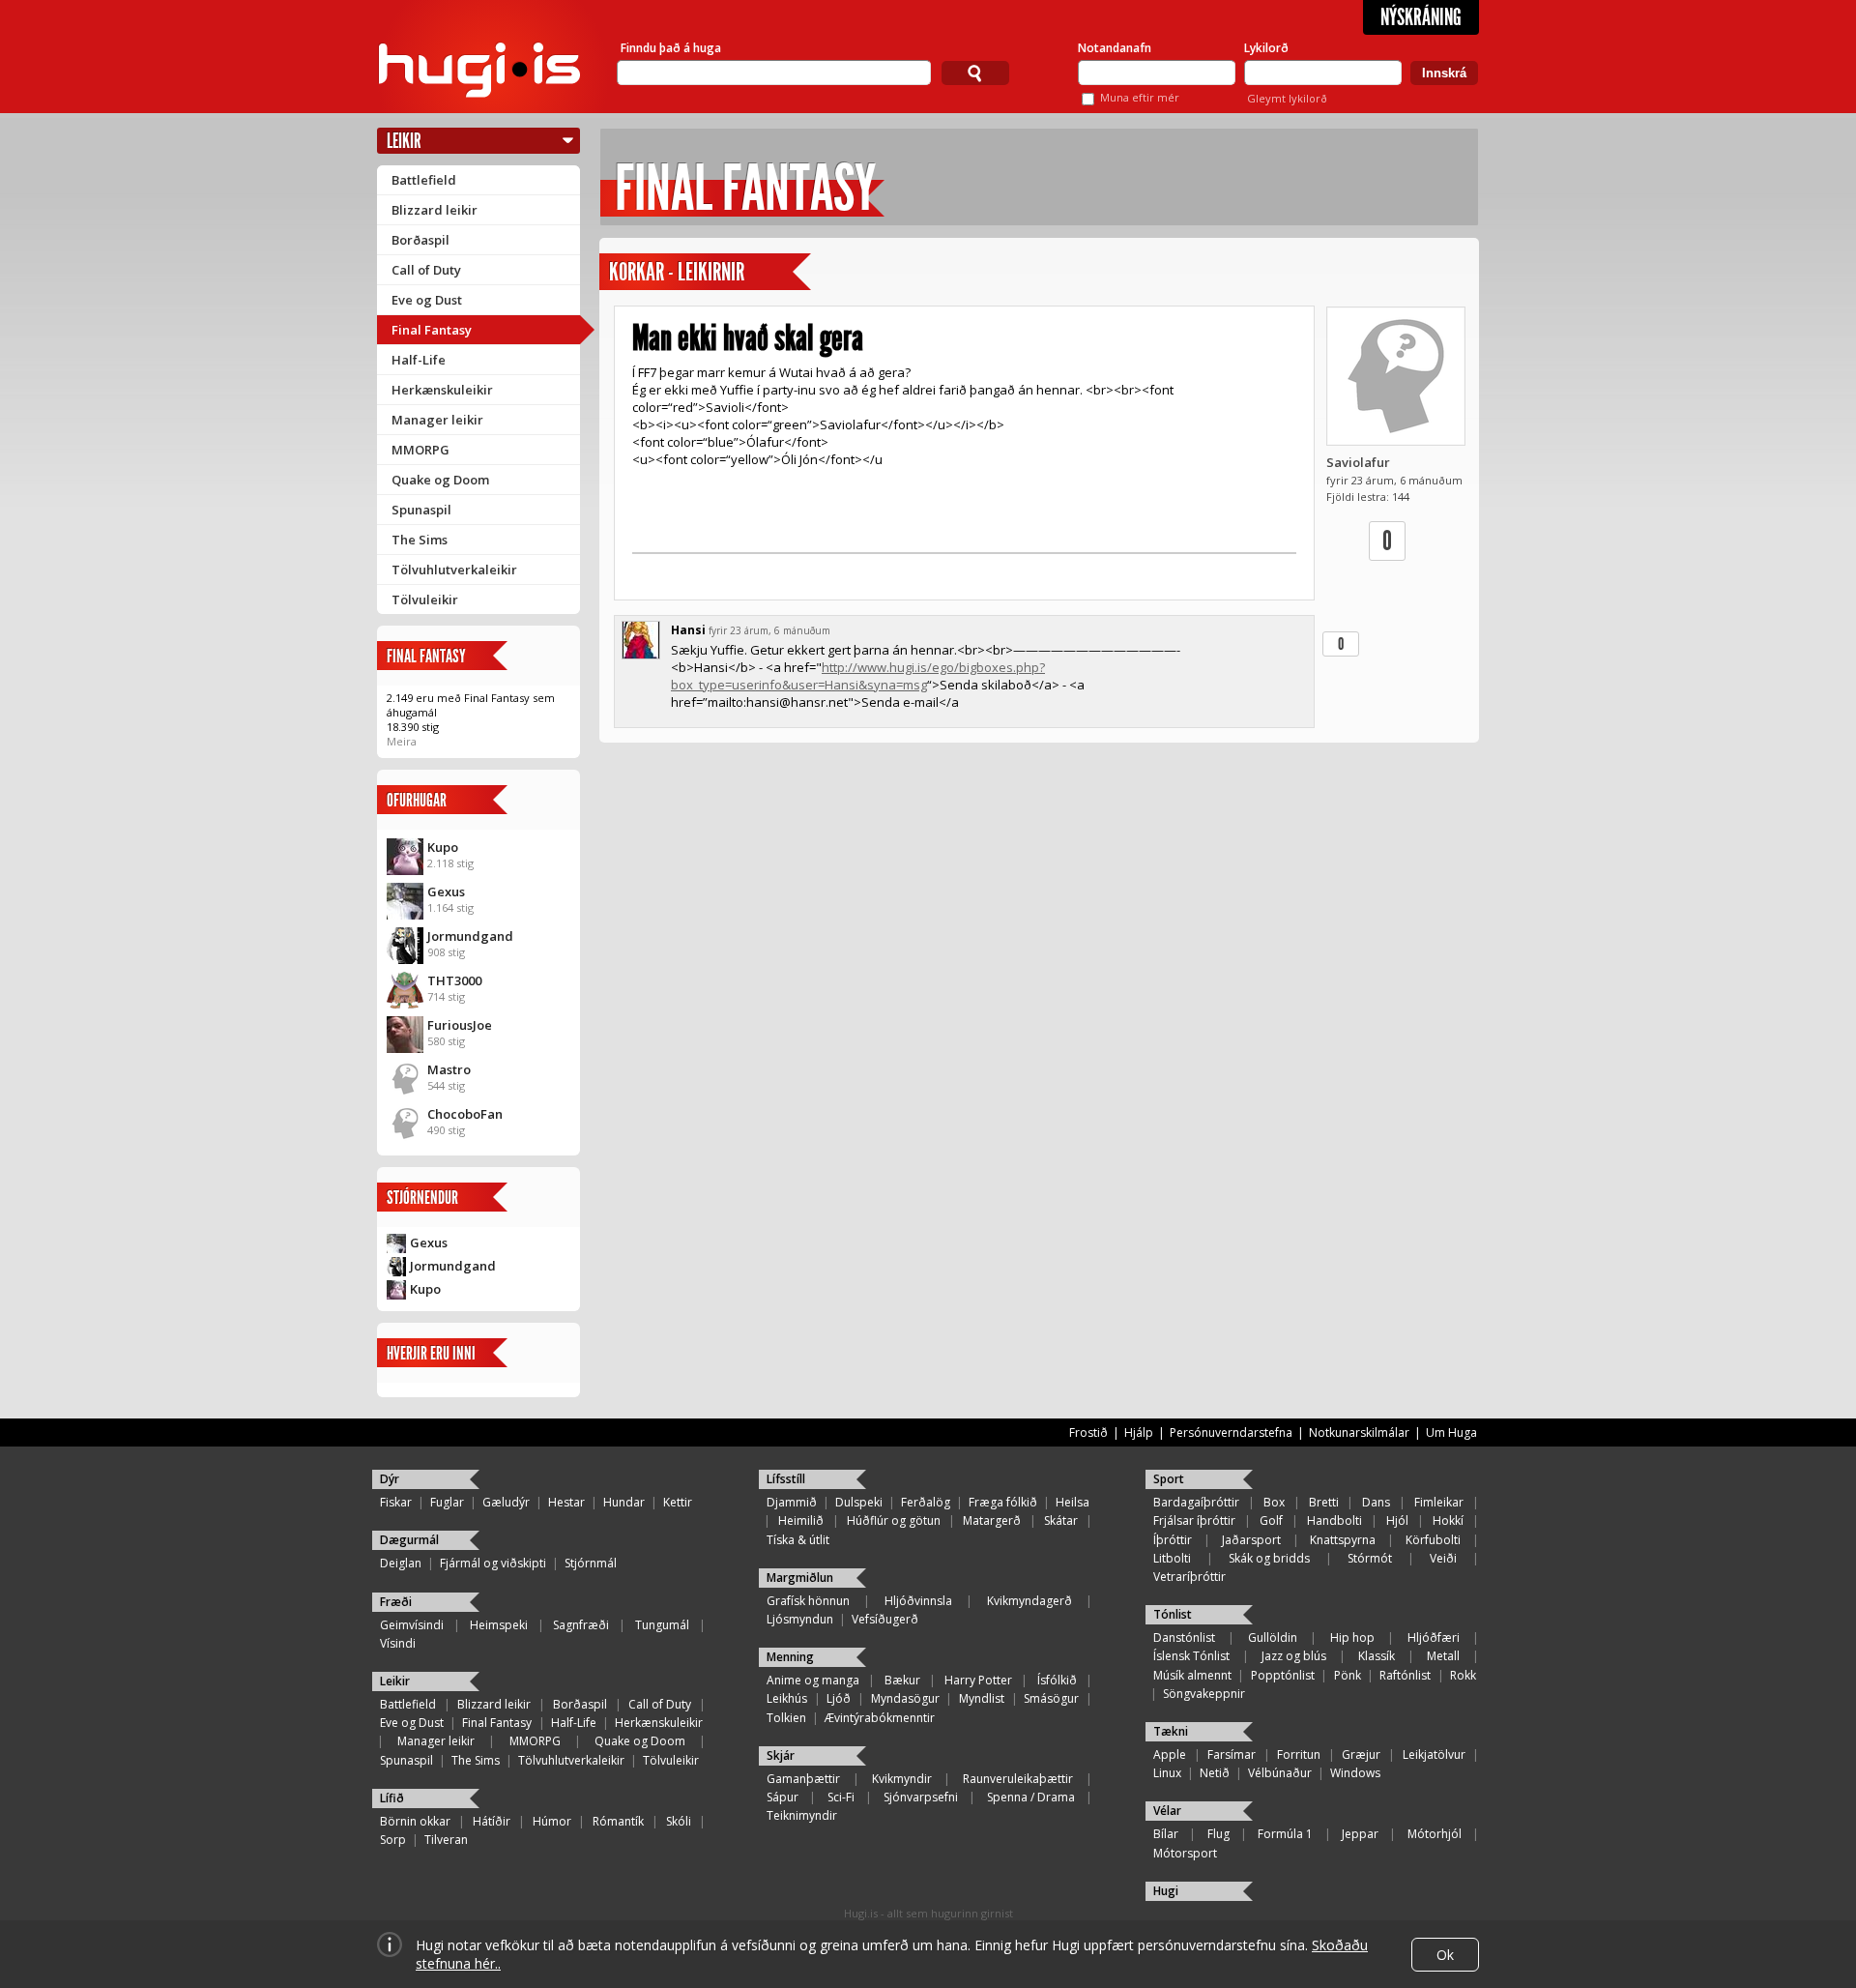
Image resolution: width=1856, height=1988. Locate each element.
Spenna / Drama (1031, 1797)
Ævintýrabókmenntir (880, 1718)
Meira (402, 741)
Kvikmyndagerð (1029, 1601)
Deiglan (401, 1563)
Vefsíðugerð (885, 1619)
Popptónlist (1283, 1675)
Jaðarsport (1251, 1540)
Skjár (781, 1755)
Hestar (566, 1502)
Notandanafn (1115, 48)
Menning (790, 1657)
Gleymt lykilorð (1287, 98)
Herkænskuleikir (442, 390)
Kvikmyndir (902, 1779)
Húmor (552, 1821)
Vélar (1167, 1811)
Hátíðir (492, 1821)
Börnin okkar (415, 1821)
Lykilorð (1266, 48)
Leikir (404, 141)
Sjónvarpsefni (921, 1797)
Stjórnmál (591, 1563)
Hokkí (1448, 1520)
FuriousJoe (460, 1025)
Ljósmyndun (800, 1619)
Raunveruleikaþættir (1018, 1779)
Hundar (624, 1502)
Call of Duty (426, 270)
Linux (1167, 1773)
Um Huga (1451, 1433)
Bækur (902, 1680)
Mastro (449, 1069)
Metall (1443, 1656)
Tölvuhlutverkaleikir (454, 570)
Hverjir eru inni (431, 1353)
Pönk (1348, 1675)
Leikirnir (711, 272)
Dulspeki (859, 1502)
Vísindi (398, 1643)
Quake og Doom (440, 480)
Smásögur (1051, 1698)
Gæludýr (506, 1502)
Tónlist (1173, 1614)
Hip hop (1352, 1637)
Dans (1376, 1502)
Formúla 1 (1285, 1834)
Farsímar (1232, 1754)
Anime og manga (813, 1680)
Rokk (1463, 1675)
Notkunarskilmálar (1359, 1433)
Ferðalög (926, 1502)
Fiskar (396, 1502)
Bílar (1166, 1834)
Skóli (679, 1821)
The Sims (420, 540)
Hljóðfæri (1434, 1637)
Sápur (783, 1797)
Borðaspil (420, 240)
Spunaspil (421, 510)
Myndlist (982, 1698)
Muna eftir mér (1140, 97)
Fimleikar (1439, 1502)
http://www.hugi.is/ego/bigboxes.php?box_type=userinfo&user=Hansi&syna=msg (858, 676)
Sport (1169, 1479)
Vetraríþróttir (1189, 1577)
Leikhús (787, 1698)
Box (1274, 1502)
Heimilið (801, 1520)
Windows (1355, 1773)
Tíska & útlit (798, 1540)
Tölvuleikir (425, 599)
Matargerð (992, 1520)
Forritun (1299, 1754)
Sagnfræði (581, 1625)
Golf (1271, 1520)
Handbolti (1334, 1520)
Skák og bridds (1269, 1558)
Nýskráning (1421, 17)
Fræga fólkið (1003, 1502)
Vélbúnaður (1280, 1773)
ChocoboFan (465, 1114)
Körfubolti (1433, 1540)
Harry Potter (978, 1680)
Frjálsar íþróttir (1194, 1520)
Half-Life (419, 360)
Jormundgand (470, 936)
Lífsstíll (786, 1479)
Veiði (1443, 1558)
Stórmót (1370, 1558)
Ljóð (839, 1698)
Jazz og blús (1294, 1656)
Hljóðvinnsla (918, 1601)
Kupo (443, 847)
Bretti (1324, 1502)
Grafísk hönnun (808, 1601)
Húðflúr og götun (894, 1520)
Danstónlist (1184, 1637)
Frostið (1088, 1433)
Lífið (392, 1798)
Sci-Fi (841, 1797)
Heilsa (1073, 1502)
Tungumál (662, 1625)
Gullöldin (1273, 1637)
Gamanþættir (803, 1779)
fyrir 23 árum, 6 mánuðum (769, 630)
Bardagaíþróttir (1196, 1502)
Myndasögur (905, 1698)
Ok (1445, 1955)
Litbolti (1172, 1558)
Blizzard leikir (435, 210)
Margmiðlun (800, 1578)
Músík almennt (1192, 1675)
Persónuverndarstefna (1231, 1433)
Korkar (637, 272)
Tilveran (446, 1840)
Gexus (446, 892)
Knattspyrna (1343, 1540)
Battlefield (424, 180)
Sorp (393, 1840)
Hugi (1166, 1891)
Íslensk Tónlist (1191, 1656)
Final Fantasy (432, 330)
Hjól (1397, 1520)
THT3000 (454, 980)
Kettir (678, 1502)
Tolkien (786, 1718)
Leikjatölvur (1434, 1754)
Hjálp (1139, 1433)
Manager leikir (437, 420)
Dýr (390, 1479)
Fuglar (447, 1502)
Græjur (1361, 1754)
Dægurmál (409, 1540)
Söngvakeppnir (1204, 1694)
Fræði (396, 1602)
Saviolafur (1358, 462)
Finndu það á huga (671, 48)
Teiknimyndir (802, 1815)
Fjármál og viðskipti (493, 1563)
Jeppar (1360, 1834)
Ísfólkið (1057, 1680)
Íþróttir (1173, 1540)
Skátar (1061, 1520)
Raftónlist (1405, 1675)
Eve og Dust (427, 300)
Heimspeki (499, 1625)
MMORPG (420, 450)
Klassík (1377, 1656)
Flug (1218, 1834)
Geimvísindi (412, 1625)
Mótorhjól (1435, 1834)
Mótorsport (1185, 1853)
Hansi (688, 630)
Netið (1215, 1773)
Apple (1170, 1754)
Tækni (1171, 1731)
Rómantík (618, 1821)
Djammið (792, 1502)
